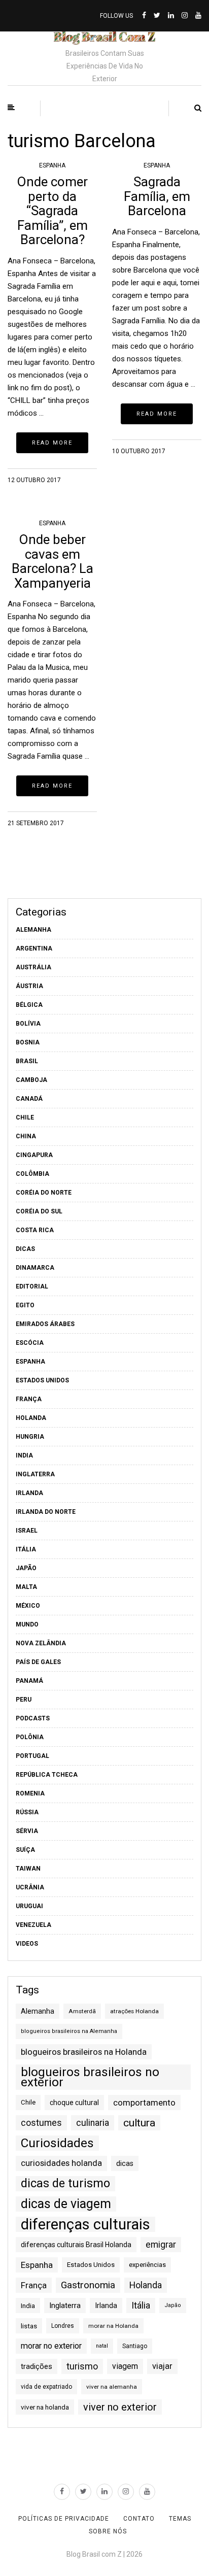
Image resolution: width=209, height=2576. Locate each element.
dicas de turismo (65, 2183)
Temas (180, 2519)
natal (102, 2346)
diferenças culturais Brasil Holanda (76, 2245)
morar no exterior (51, 2346)
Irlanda (29, 1493)
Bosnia (28, 1042)
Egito (25, 1305)
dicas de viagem (66, 2204)
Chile (25, 1117)
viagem (125, 2366)
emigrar (161, 2245)
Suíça (25, 1850)
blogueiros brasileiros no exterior (90, 2077)
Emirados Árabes (45, 1324)
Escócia (30, 1343)
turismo (82, 2366)
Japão (26, 1568)
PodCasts (33, 1718)
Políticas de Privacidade (64, 2519)
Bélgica (29, 1005)
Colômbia (32, 1174)
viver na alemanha (112, 2387)
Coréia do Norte (44, 1193)
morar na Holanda (113, 2326)
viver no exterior (120, 2407)
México (28, 1606)
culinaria (93, 2123)
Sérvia (27, 1831)
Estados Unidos (42, 1380)
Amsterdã (82, 2011)
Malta (26, 1587)
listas (29, 2326)
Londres (63, 2326)
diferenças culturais (85, 2224)
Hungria (30, 1437)
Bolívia (28, 1024)
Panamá (29, 1681)
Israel (27, 1531)
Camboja (31, 1080)
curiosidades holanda (61, 2163)
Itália (26, 1549)
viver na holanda (45, 2407)
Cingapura (34, 1155)
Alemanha (33, 930)
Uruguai (29, 1906)
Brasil (27, 1061)
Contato (139, 2519)
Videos (27, 1944)
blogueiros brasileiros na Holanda (84, 2052)
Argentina (34, 948)
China (26, 1136)
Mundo (27, 1624)
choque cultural (74, 2103)
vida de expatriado (46, 2387)
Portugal (32, 1756)
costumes (41, 2123)
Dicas (25, 1249)
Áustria (29, 986)
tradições (37, 2366)
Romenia (30, 1793)
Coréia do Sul (39, 1211)
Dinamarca (35, 1268)
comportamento (144, 2103)
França (29, 1399)
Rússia (27, 1812)
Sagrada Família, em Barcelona (157, 196)
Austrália (33, 967)
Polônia (30, 1737)
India (24, 1455)
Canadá (29, 1099)
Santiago (135, 2346)
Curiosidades (57, 2143)
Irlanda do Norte (46, 1512)
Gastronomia (88, 2285)
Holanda (31, 1418)
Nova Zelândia (41, 1643)
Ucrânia (30, 1887)
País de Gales (38, 1662)
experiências (147, 2265)
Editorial (32, 1286)
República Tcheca (47, 1775)
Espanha (52, 165)
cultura (139, 2123)
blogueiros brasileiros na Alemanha (69, 2031)
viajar (162, 2366)
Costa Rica (35, 1230)
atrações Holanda (134, 2011)
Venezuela (33, 1925)
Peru (24, 1700)
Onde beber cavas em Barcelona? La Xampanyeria (53, 561)
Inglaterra (35, 1474)
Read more (52, 443)
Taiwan (28, 1869)
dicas (125, 2163)
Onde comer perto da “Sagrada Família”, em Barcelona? (52, 211)
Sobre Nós (108, 2531)
